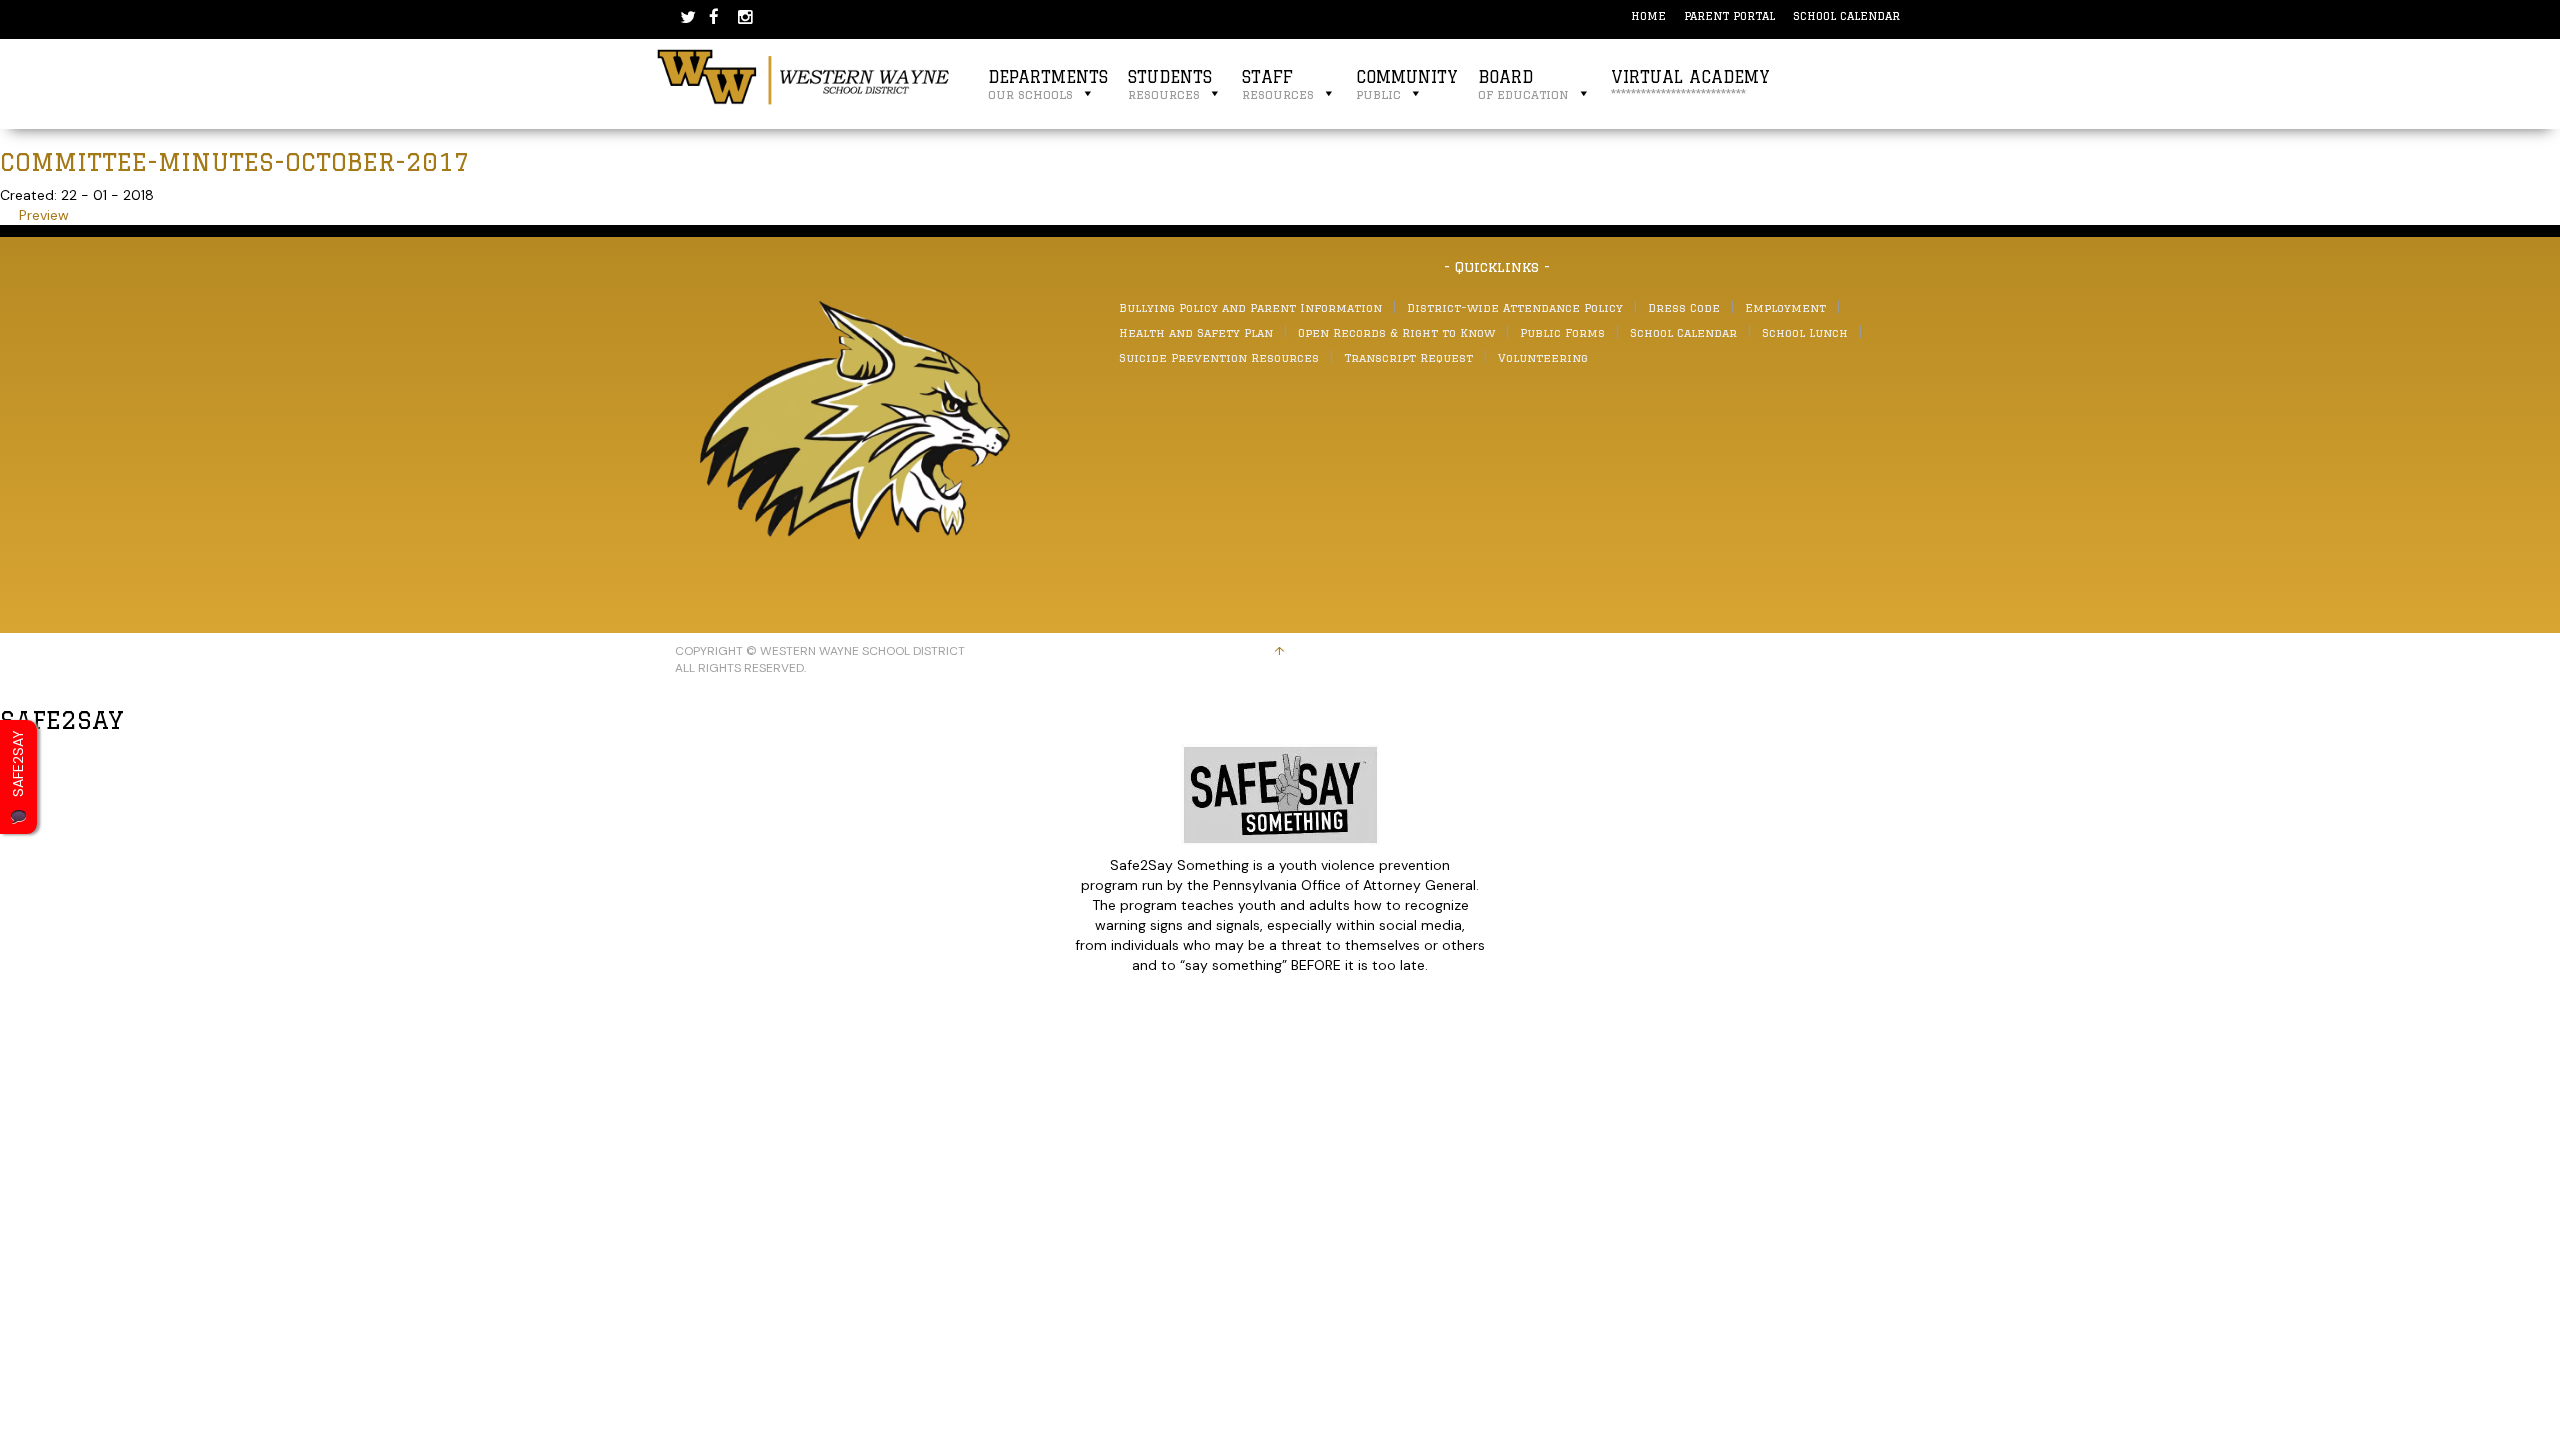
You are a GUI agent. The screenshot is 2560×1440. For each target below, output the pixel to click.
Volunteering (1543, 357)
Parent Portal (1729, 15)
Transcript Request (1408, 357)
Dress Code (1684, 307)
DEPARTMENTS (1048, 84)
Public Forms (1562, 332)
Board (1523, 84)
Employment (1785, 307)
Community (1407, 84)
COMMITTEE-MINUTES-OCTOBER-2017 (235, 161)
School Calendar (1846, 15)
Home (1648, 15)
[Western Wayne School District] (804, 76)
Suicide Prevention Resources (1219, 357)
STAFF (1278, 84)
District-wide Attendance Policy (1515, 307)
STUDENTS (1170, 84)
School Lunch (1805, 332)
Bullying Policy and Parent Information (1250, 307)
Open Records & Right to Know (1396, 332)
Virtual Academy (1690, 84)
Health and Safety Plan (1196, 332)
